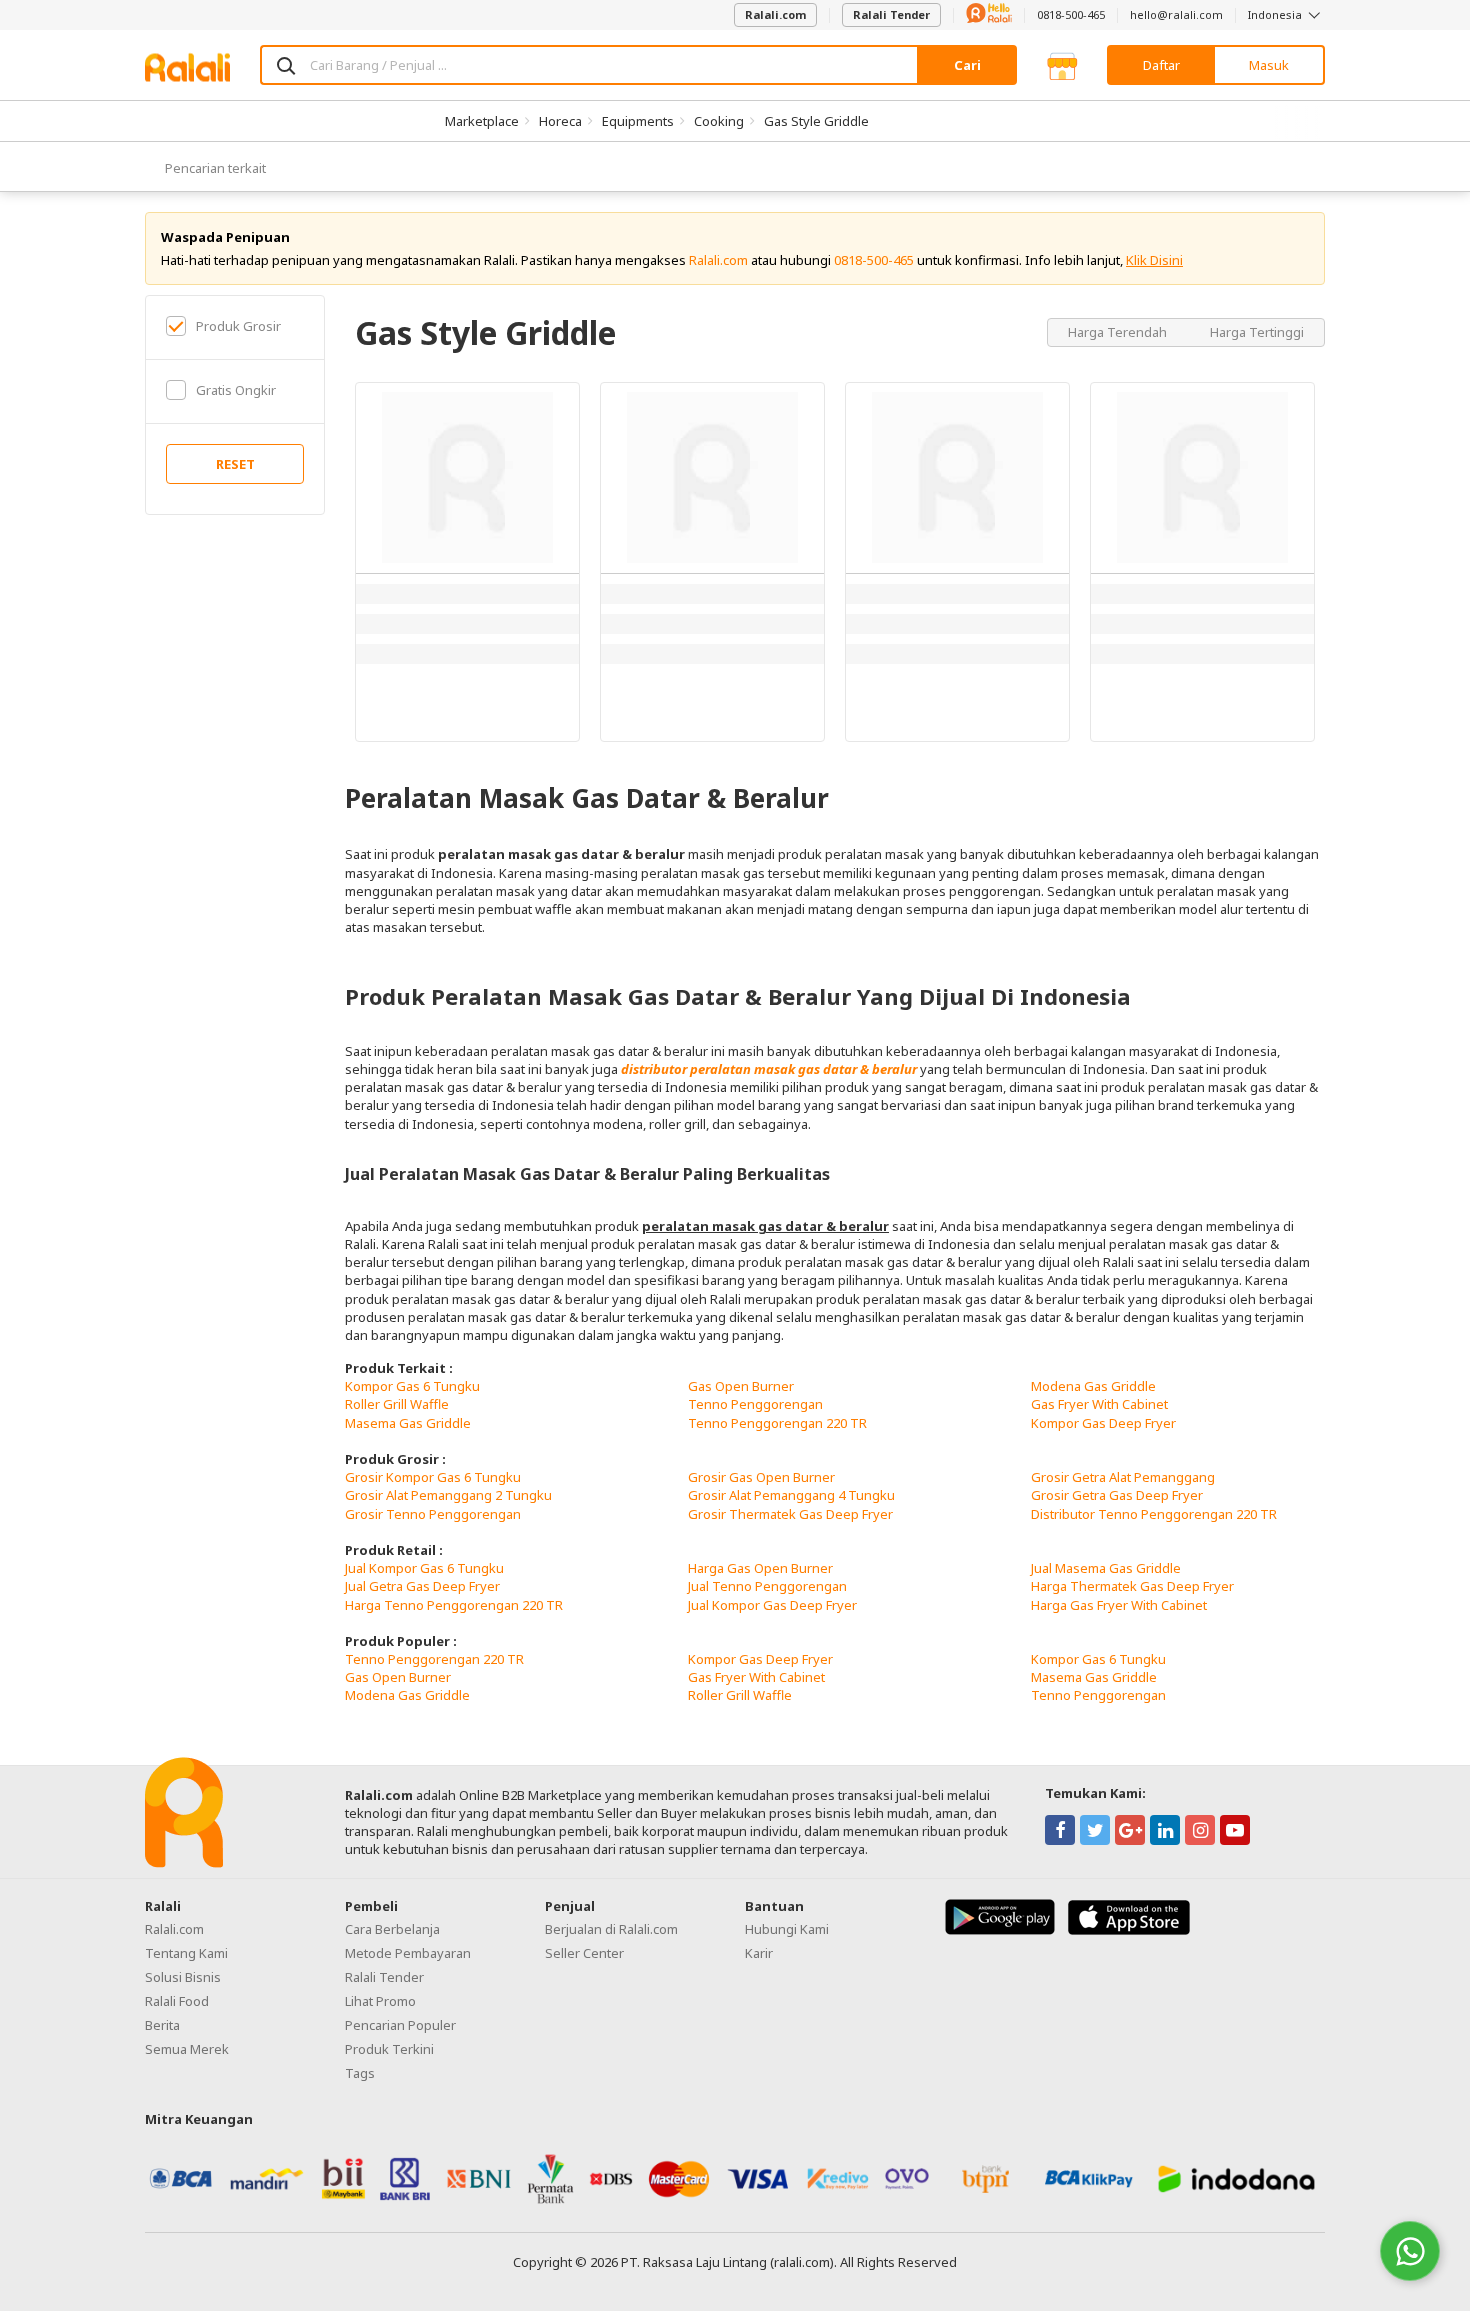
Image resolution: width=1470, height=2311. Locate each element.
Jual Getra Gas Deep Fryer (422, 1586)
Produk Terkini (389, 2049)
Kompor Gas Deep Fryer (1103, 1423)
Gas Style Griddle (816, 121)
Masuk (1269, 65)
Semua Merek (187, 2049)
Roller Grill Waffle (397, 1404)
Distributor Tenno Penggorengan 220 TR (1154, 1514)
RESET (235, 464)
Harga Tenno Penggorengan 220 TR (454, 1605)
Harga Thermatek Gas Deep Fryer (1132, 1586)
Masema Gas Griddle (408, 1423)
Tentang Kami (186, 1953)
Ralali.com (775, 14)
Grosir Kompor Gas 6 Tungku (433, 1477)
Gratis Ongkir (236, 390)
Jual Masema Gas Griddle (1106, 1568)
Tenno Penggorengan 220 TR (777, 1423)
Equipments (638, 121)
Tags (360, 2073)
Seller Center (584, 1953)
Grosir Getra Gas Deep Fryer (1117, 1495)
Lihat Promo (380, 2001)
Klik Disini (1154, 260)
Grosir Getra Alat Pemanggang (1123, 1477)
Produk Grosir (238, 326)
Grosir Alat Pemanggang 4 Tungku (791, 1495)
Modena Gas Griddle (1093, 1386)
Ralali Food (177, 2001)
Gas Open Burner (741, 1386)
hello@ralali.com (1176, 14)
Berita (162, 2025)
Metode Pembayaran (408, 1953)
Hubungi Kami (787, 1929)
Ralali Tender (891, 14)
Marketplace (482, 121)
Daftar (1161, 65)
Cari (967, 65)
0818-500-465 (1071, 14)
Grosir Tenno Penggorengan (433, 1514)
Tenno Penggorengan (755, 1404)
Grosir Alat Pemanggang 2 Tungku (448, 1495)
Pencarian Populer (400, 2025)
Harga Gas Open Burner (760, 1568)
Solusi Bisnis (183, 1977)
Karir (759, 1953)
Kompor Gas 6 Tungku (412, 1386)
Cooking (719, 121)
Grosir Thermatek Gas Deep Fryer (790, 1514)
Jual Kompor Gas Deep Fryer (772, 1605)
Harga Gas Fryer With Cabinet (1119, 1605)
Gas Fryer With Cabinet (1099, 1404)
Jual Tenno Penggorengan (767, 1586)
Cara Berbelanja (392, 1929)
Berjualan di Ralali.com (611, 1929)
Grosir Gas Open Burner (761, 1477)
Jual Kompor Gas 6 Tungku (424, 1568)
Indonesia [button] (1276, 14)
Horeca (560, 121)
